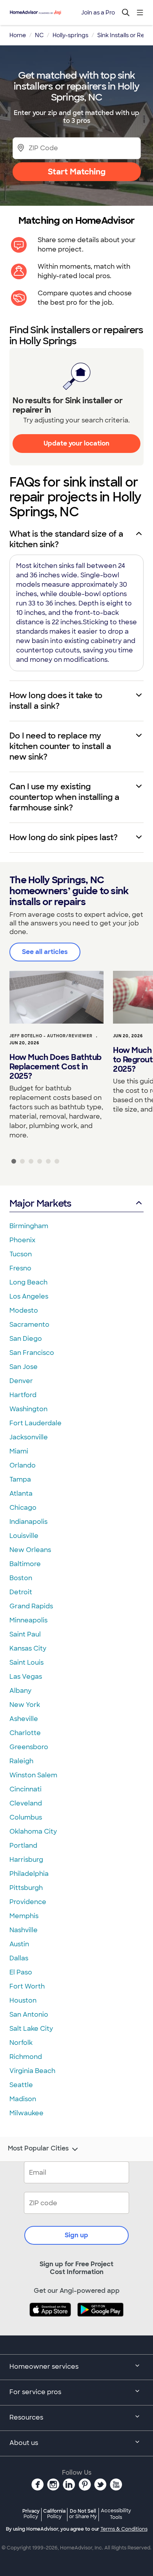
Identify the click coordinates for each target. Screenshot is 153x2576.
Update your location (76, 443)
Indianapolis (28, 1522)
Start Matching (77, 172)
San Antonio (29, 2015)
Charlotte (25, 1733)
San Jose (24, 1367)
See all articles (45, 952)
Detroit (21, 1592)
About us (24, 2443)
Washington (28, 1409)
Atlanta (21, 1494)
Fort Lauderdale (36, 1423)
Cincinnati (25, 1789)
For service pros (35, 2392)
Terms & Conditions (124, 2529)
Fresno (20, 1268)
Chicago (23, 1508)
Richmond (26, 2057)
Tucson (21, 1254)
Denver (21, 1381)
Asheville (24, 1719)
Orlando (23, 1465)
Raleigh (21, 1761)
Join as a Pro (98, 13)
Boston (21, 1578)
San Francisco (32, 1353)
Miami (19, 1451)
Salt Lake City (31, 2029)
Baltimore (25, 1564)
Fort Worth (27, 1986)
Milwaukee (26, 2113)
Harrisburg (26, 1860)
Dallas (19, 1958)
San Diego (26, 1339)
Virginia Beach (32, 2071)
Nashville (24, 1930)
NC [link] (39, 35)
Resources (26, 2417)
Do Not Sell (83, 2514)
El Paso (21, 1972)
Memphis (24, 1916)
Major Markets (40, 1203)
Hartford (23, 1395)
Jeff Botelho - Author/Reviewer (51, 1036)
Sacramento (29, 1325)
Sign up (76, 2235)
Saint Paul (25, 1634)
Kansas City (28, 1648)
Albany (20, 1691)
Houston (23, 2000)
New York (25, 1705)
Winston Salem (33, 1775)
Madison (23, 2099)
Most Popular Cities (38, 2148)
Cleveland (26, 1803)
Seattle (21, 2085)
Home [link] (18, 35)
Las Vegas (26, 1677)
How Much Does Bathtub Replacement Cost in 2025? (56, 1067)
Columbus (26, 1817)
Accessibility (116, 2514)
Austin (19, 1944)
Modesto (24, 1310)
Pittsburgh (26, 1888)
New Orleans (30, 1550)
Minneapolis (28, 1620)
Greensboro (29, 1747)
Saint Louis (26, 1663)
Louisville (24, 1536)
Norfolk (21, 2043)
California (54, 2514)
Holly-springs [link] (70, 35)
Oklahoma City (33, 1831)
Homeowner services (44, 2367)
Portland (23, 1846)
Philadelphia (29, 1874)
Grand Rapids (31, 1606)
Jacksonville (29, 1437)
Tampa (20, 1479)
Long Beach (28, 1282)
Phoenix (22, 1240)
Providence (28, 1902)
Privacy (31, 2514)
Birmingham (29, 1226)
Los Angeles (29, 1296)
